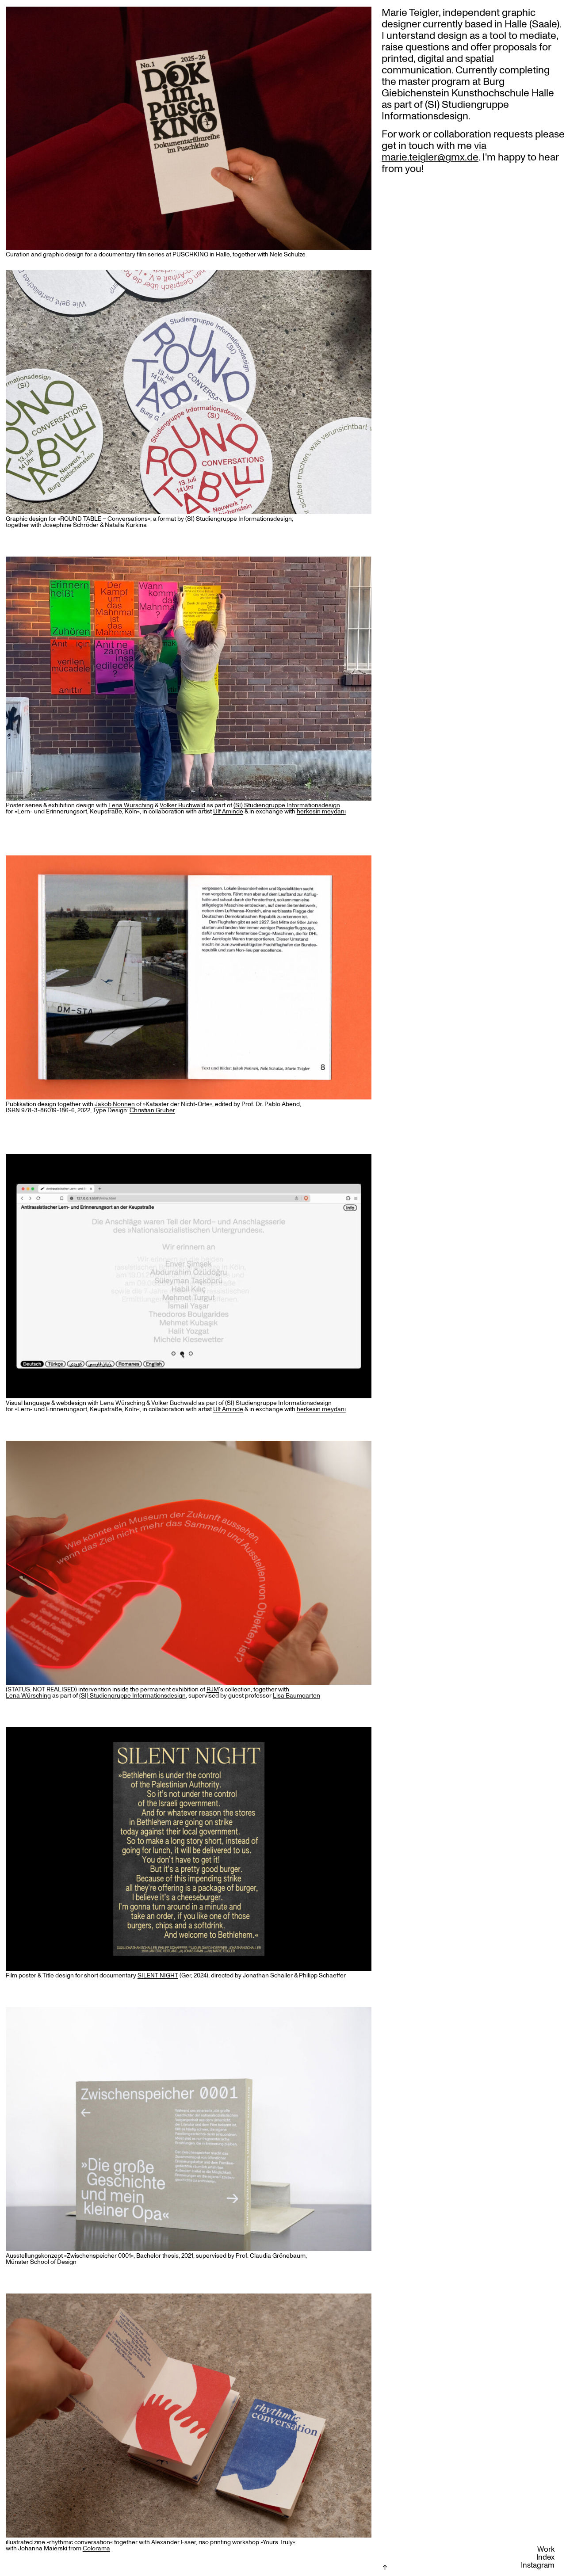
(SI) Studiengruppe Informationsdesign (132, 1696)
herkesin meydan (321, 812)
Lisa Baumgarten (296, 1696)
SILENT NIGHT (158, 1976)
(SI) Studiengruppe (260, 805)
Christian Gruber (152, 1111)
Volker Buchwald (182, 805)
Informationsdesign (313, 805)
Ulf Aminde (228, 812)
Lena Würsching (131, 805)
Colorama (96, 2549)
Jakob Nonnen (115, 1104)
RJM (213, 1690)
